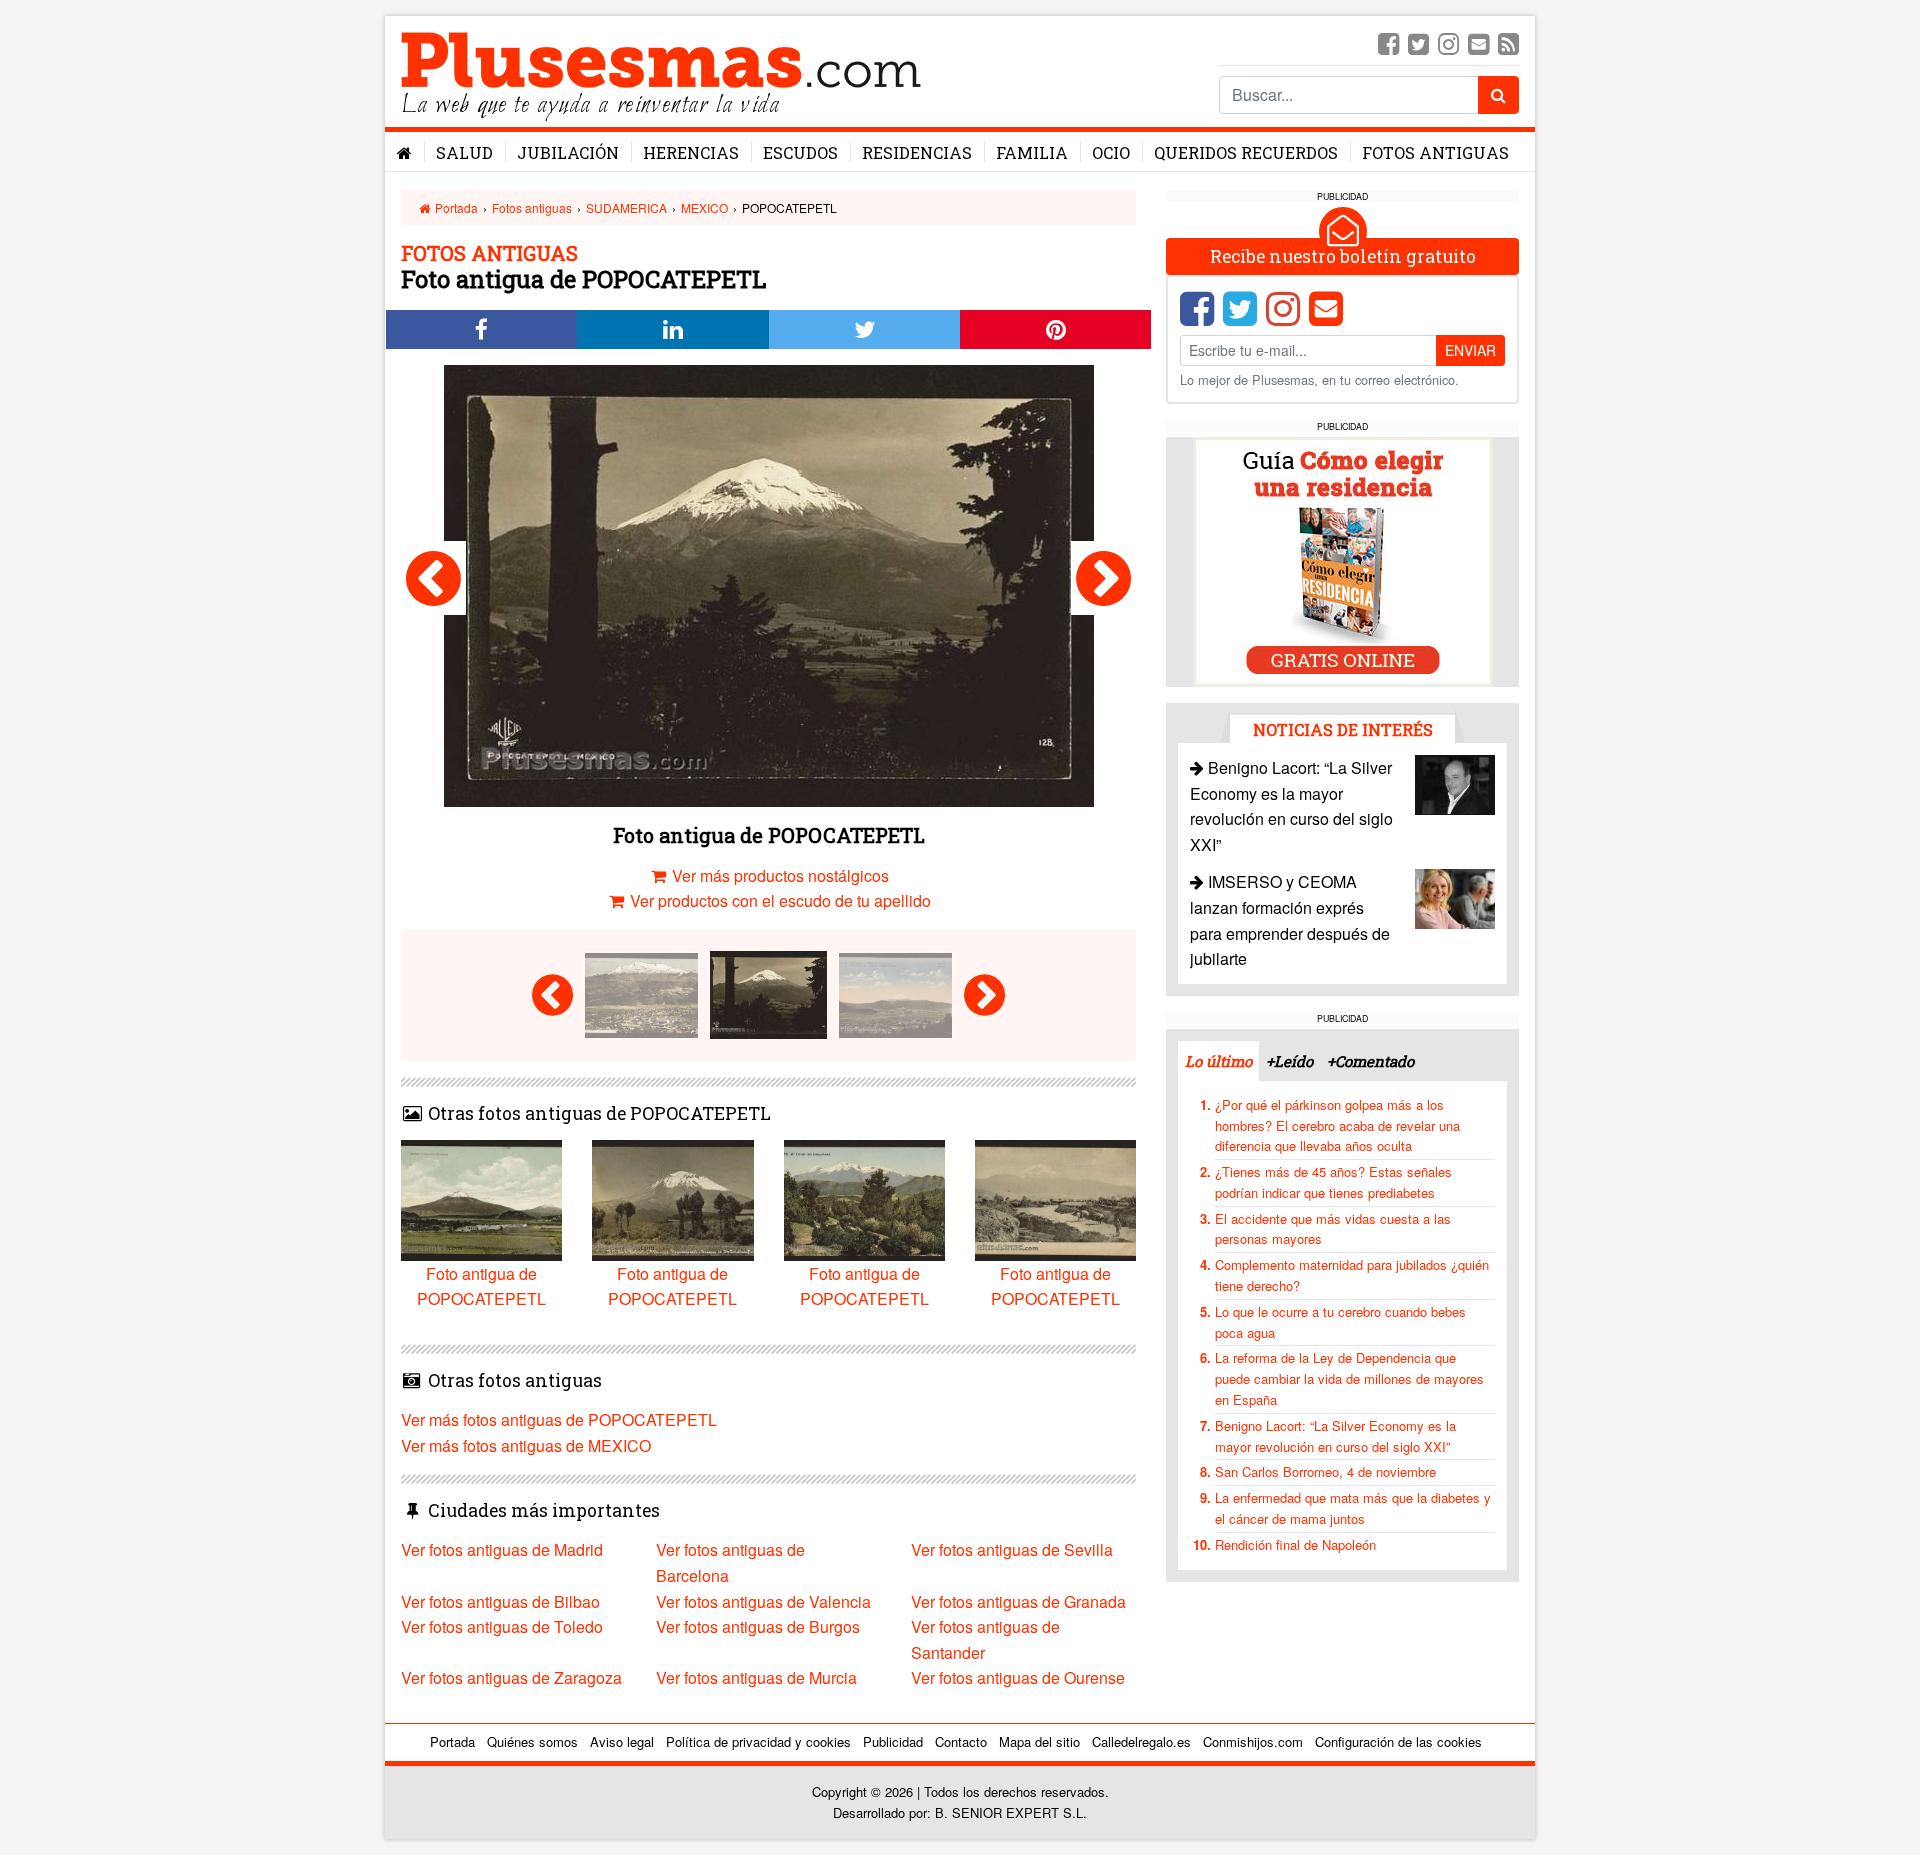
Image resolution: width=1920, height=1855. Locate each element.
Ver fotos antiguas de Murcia (756, 1677)
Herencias (691, 152)
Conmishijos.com (1253, 1741)
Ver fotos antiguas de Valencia (763, 1601)
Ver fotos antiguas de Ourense (1018, 1677)
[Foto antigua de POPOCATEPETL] (433, 578)
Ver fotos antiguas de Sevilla (1012, 1549)
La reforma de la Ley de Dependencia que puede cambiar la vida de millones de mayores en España (1349, 1378)
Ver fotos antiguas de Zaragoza (511, 1677)
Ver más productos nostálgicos (778, 875)
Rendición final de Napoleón (1295, 1544)
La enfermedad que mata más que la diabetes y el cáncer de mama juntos (1353, 1508)
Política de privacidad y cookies (758, 1741)
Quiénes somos (532, 1741)
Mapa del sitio (1039, 1741)
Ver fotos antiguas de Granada (1018, 1601)
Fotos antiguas (1435, 152)
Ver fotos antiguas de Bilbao (500, 1601)
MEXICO (704, 207)
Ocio (1111, 152)
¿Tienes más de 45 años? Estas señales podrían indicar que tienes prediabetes (1333, 1182)
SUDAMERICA (626, 207)
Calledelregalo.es (1141, 1741)
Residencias (917, 152)
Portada (455, 207)
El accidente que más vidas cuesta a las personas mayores (1333, 1229)
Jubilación (568, 152)
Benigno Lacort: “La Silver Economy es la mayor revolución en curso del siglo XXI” (1335, 1436)
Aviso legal (622, 1741)
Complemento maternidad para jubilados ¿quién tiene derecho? (1352, 1275)
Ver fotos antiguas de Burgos (758, 1626)
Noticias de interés (1343, 729)
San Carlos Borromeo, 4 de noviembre (1325, 1471)
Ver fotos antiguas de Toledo (502, 1626)
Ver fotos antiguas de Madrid (502, 1549)
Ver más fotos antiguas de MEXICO (526, 1445)
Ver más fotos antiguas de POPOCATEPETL (559, 1419)
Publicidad (893, 1741)
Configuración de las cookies (1398, 1741)
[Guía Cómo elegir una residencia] (1343, 560)
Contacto (961, 1741)
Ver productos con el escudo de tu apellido (778, 900)
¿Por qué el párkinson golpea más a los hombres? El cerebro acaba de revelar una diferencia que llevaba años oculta (1337, 1125)
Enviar (1470, 350)
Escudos (800, 152)
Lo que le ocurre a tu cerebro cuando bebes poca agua (1340, 1322)
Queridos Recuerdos (1246, 152)
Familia (1032, 152)
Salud (464, 152)
